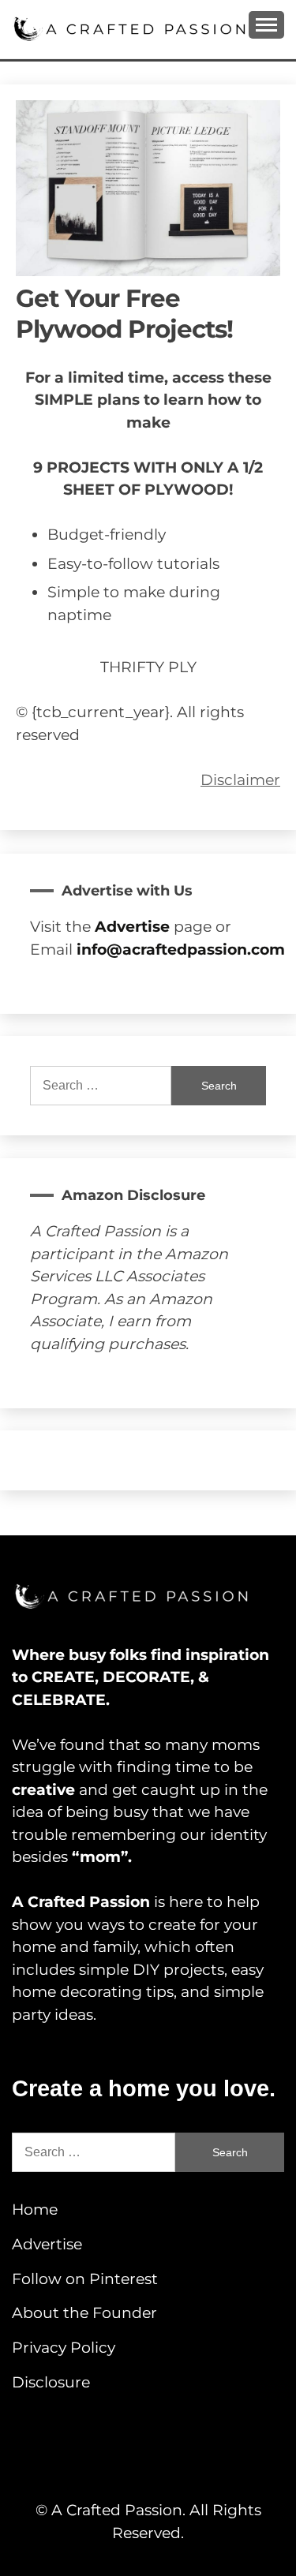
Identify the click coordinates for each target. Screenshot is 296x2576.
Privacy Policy (64, 2348)
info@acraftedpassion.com (181, 950)
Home (35, 2210)
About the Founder (84, 2313)
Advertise (47, 2244)
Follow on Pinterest (85, 2279)
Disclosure (51, 2382)
